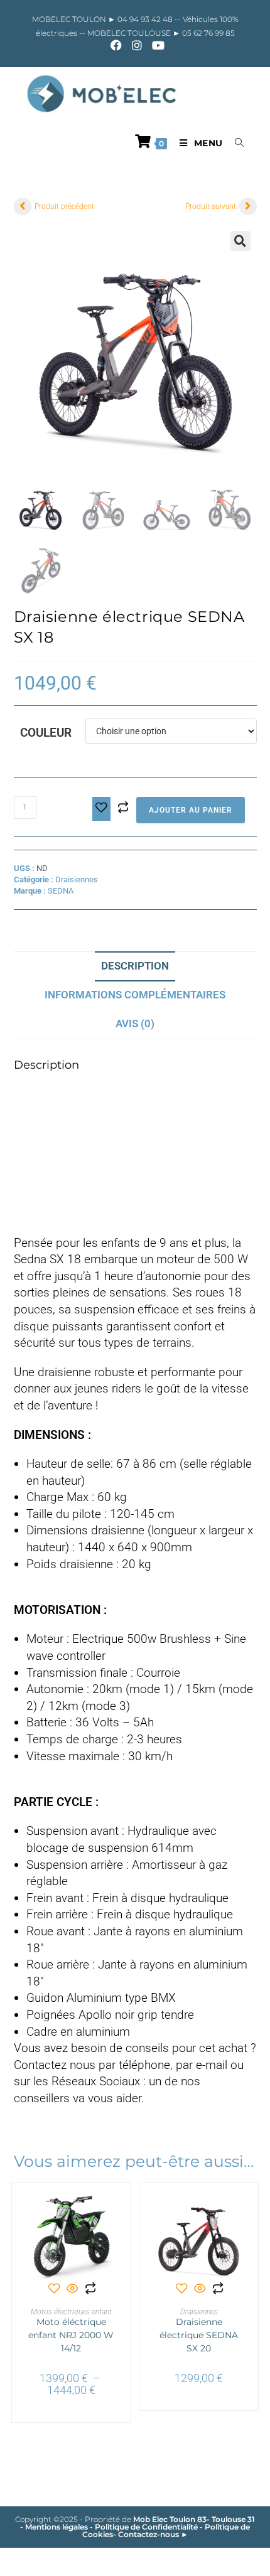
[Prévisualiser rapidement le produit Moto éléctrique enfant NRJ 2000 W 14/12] (112, 2211)
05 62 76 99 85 (208, 33)
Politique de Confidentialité (146, 2527)
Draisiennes (77, 879)
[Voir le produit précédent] (23, 206)
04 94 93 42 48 (146, 19)
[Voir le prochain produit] (248, 206)
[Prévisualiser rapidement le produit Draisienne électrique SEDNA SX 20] (239, 2211)
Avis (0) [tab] (135, 1023)
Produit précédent (64, 206)
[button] (240, 241)
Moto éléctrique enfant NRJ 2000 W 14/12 (71, 2335)
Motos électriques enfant (71, 2312)
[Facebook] (116, 45)
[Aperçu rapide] (73, 2290)
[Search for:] (235, 143)
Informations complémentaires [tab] (135, 995)
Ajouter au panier (191, 810)
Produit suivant (211, 206)
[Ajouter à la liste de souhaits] (101, 809)
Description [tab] (135, 966)
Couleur (46, 733)
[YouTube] (156, 45)
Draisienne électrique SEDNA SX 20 (199, 2335)
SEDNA (61, 891)
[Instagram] (137, 45)
